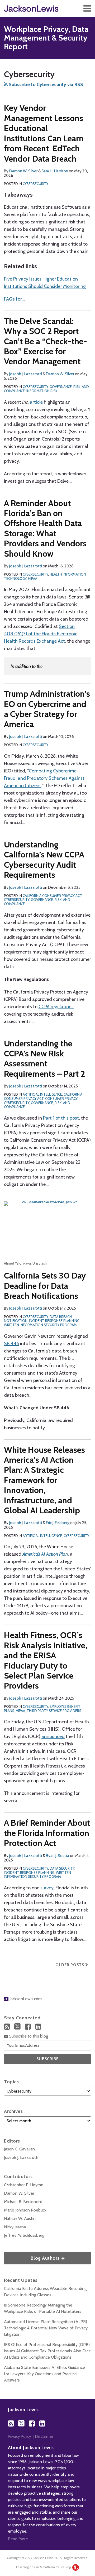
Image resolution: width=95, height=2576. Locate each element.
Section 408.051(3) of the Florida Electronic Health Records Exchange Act (41, 634)
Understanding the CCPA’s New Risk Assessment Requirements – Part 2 (45, 1059)
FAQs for (13, 299)
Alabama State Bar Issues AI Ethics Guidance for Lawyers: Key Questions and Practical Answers (44, 2374)
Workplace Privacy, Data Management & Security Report (46, 38)
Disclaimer (44, 2437)
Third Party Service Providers (54, 1711)
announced (53, 1736)
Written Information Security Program (40, 1325)
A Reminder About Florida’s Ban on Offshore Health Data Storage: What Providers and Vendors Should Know (45, 528)
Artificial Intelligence (42, 1094)
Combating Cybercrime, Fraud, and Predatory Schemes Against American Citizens (44, 778)
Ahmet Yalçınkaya (17, 1263)
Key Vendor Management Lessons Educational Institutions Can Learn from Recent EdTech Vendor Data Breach (44, 133)
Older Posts (70, 1965)
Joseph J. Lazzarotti (26, 374)
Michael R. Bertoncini (23, 2202)
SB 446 (11, 1344)
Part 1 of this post (61, 1118)
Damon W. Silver (23, 171)
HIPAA (33, 578)
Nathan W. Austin (20, 2218)
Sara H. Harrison (55, 171)
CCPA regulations (56, 1007)
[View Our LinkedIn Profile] (38, 2027)
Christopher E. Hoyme (24, 2185)
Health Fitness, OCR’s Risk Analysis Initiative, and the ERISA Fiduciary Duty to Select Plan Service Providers (46, 1660)
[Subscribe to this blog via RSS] (7, 2027)
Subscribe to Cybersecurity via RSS (45, 84)
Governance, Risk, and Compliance (37, 902)
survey (47, 1888)
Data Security (62, 1868)
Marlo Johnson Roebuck (25, 2210)
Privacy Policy (20, 2437)
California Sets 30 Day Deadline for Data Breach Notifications (45, 1286)
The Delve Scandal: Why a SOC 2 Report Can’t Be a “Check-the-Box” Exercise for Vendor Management (46, 341)
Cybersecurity (35, 184)
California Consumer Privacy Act (52, 896)
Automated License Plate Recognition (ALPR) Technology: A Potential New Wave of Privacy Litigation (46, 2328)
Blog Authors (32, 2256)
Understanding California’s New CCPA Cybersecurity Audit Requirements (44, 860)
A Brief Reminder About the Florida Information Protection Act (47, 1833)
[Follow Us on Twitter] (17, 2026)
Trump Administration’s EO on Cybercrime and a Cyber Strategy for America (47, 709)
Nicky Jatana (15, 2227)
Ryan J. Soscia (58, 1856)
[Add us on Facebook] (28, 2027)
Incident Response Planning (54, 1321)
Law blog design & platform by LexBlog (44, 2567)
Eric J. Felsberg (58, 1523)
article (36, 402)
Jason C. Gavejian (19, 2149)
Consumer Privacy (61, 1099)
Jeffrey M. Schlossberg (24, 2235)
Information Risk (42, 391)
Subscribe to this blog (28, 2036)
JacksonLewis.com (25, 1999)
